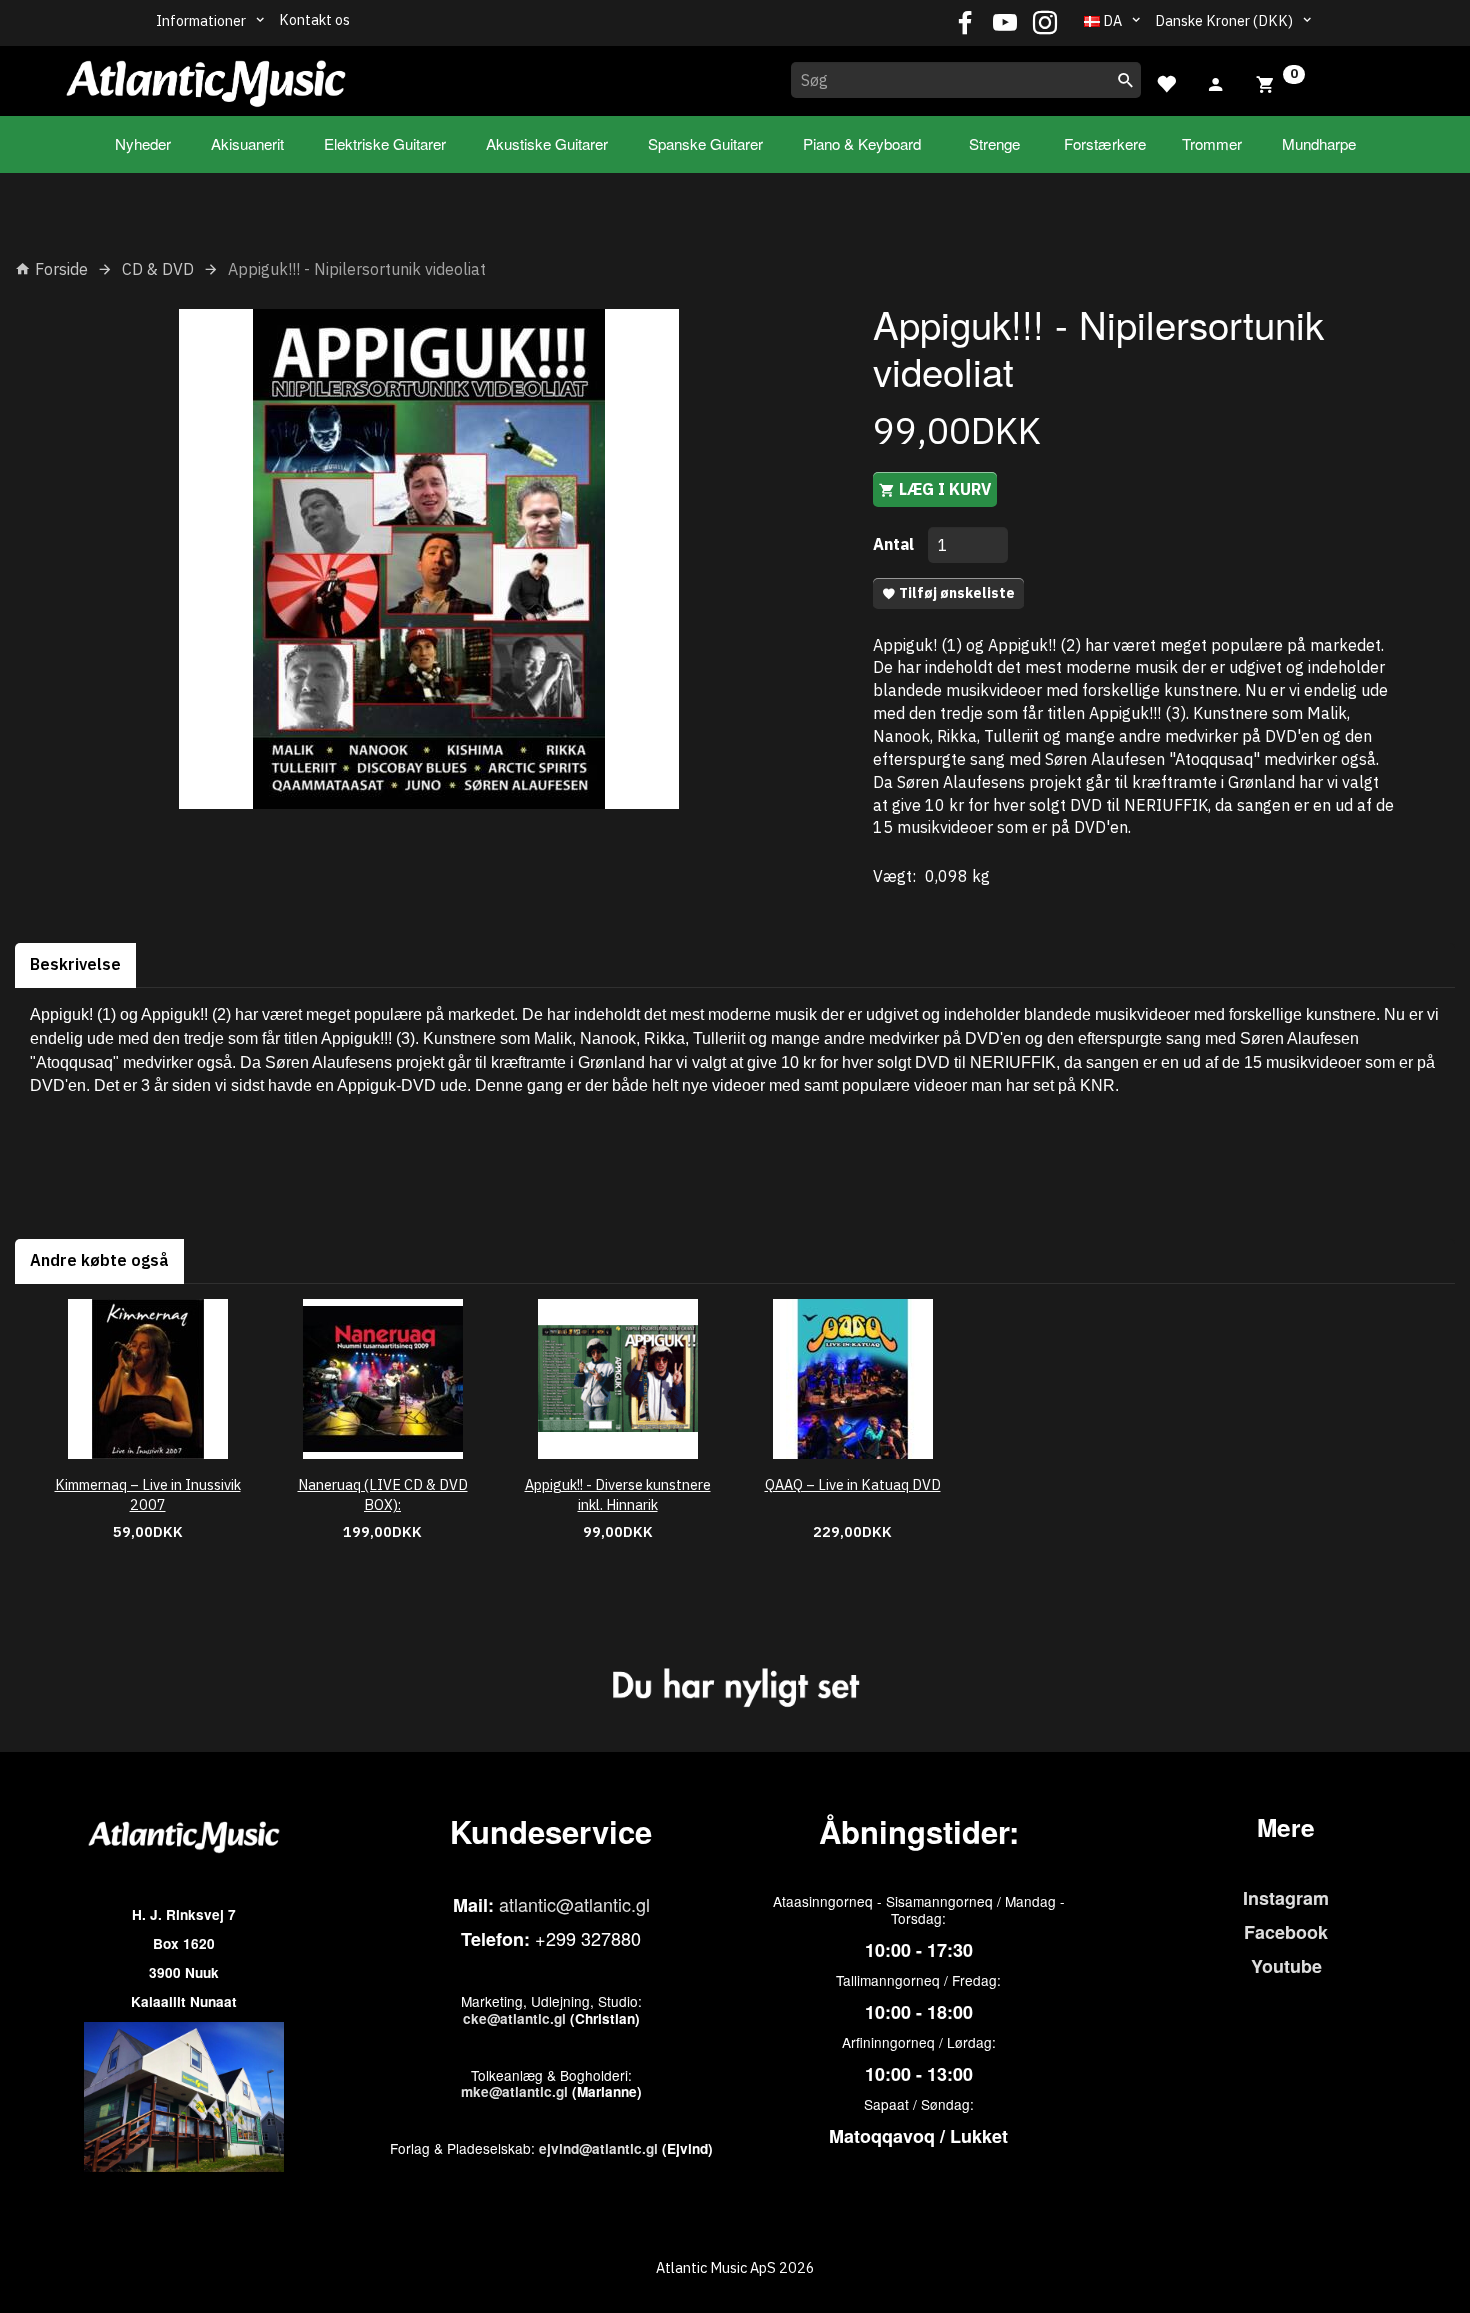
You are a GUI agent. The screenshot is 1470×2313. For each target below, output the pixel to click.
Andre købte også (99, 1260)
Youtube (1286, 1966)
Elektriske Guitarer (385, 143)
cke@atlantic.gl (514, 2018)
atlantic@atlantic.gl (574, 1904)
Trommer (1212, 143)
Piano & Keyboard (862, 143)
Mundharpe (1319, 143)
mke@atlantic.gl (514, 2091)
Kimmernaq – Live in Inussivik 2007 (148, 1495)
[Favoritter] (1166, 81)
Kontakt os (314, 19)
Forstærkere (1105, 143)
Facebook (1286, 1932)
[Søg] (1126, 80)
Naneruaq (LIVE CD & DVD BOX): (383, 1495)
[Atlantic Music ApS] (206, 77)
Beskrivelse (75, 964)
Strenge (994, 143)
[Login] (1216, 82)
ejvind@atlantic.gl (598, 2148)
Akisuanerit (247, 143)
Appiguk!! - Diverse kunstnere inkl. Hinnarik (618, 1495)
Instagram (1286, 1898)
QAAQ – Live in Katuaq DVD (853, 1484)
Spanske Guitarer (705, 143)
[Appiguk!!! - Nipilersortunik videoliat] (429, 559)
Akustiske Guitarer (547, 143)
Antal (895, 544)
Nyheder (143, 143)
